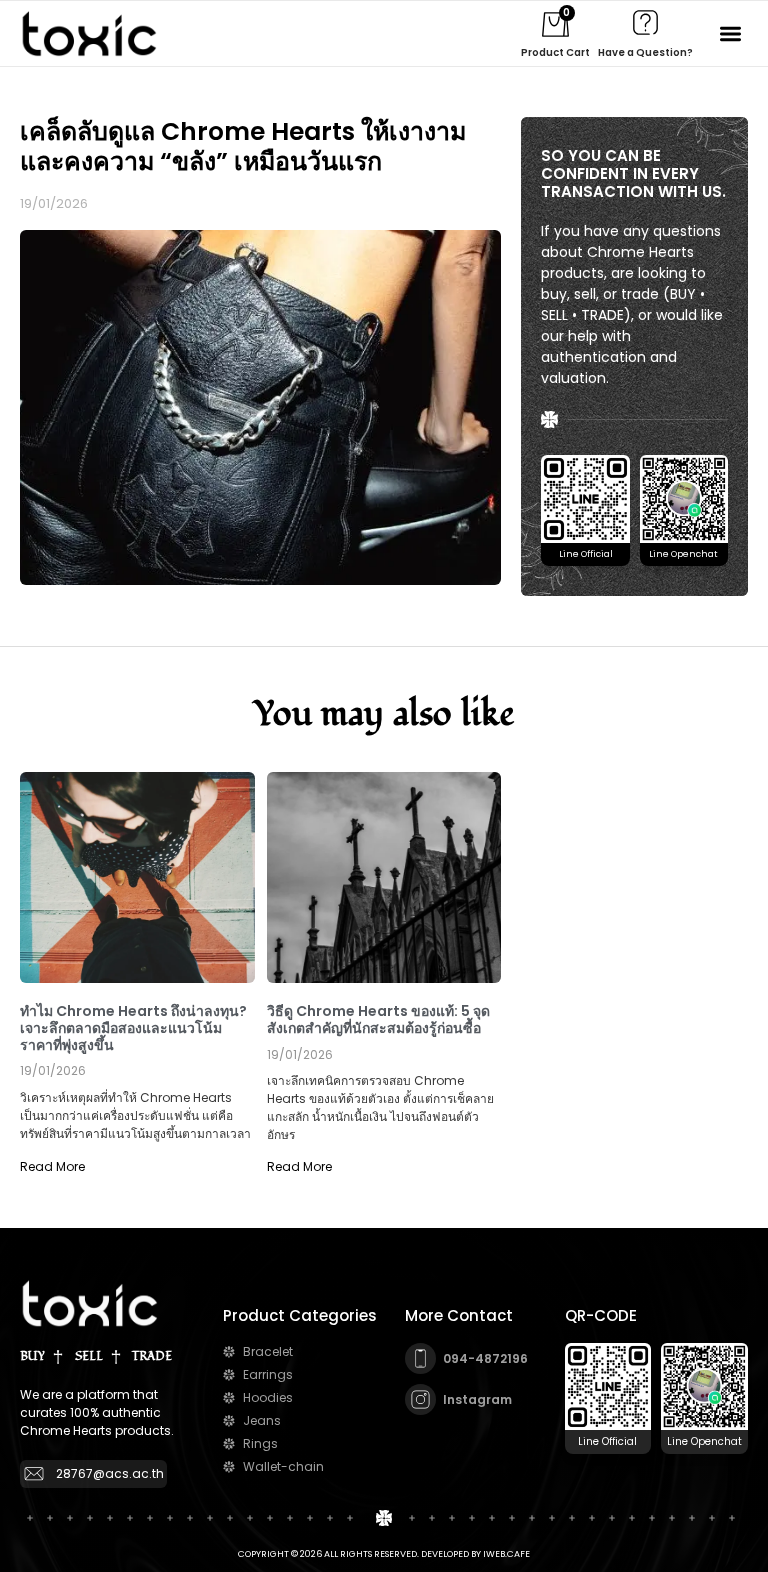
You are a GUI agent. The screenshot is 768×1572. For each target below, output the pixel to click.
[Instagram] (420, 1399)
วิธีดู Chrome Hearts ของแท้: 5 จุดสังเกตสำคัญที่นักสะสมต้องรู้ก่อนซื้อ (378, 1019)
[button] (731, 33)
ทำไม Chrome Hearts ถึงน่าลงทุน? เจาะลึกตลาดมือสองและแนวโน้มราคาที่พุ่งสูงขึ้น (133, 1028)
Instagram (477, 1399)
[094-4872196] (420, 1358)
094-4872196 (485, 1358)
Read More (52, 1166)
